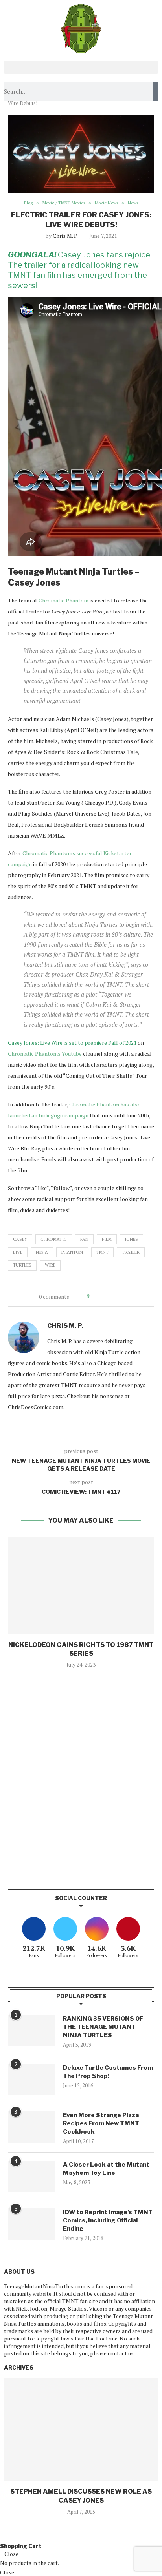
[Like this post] (93, 1297)
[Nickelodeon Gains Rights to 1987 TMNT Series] (81, 1585)
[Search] (156, 91)
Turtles (22, 1265)
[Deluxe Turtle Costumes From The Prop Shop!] (31, 2079)
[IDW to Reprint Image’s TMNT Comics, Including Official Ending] (31, 2224)
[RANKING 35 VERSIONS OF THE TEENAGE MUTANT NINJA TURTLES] (31, 2030)
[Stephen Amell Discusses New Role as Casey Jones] (81, 2429)
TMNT (102, 1252)
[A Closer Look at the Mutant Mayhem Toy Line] (31, 2176)
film (107, 1239)
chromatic (54, 1239)
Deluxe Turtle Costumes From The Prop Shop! (108, 2072)
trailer (131, 1252)
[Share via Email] (124, 1297)
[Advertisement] (81, 1787)
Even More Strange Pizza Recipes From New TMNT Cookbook (101, 2123)
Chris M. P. (65, 236)
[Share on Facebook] (102, 1297)
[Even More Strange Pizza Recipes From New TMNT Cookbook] (31, 2127)
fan (84, 1239)
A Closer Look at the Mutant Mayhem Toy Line (106, 2169)
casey (20, 1239)
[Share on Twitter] (110, 1297)
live (18, 1252)
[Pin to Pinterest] (117, 1297)
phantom (72, 1252)
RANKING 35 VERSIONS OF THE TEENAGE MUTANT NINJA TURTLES (103, 2027)
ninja (42, 1252)
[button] (81, 67)
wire (50, 1265)
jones (132, 1239)
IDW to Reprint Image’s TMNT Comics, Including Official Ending (108, 2220)
